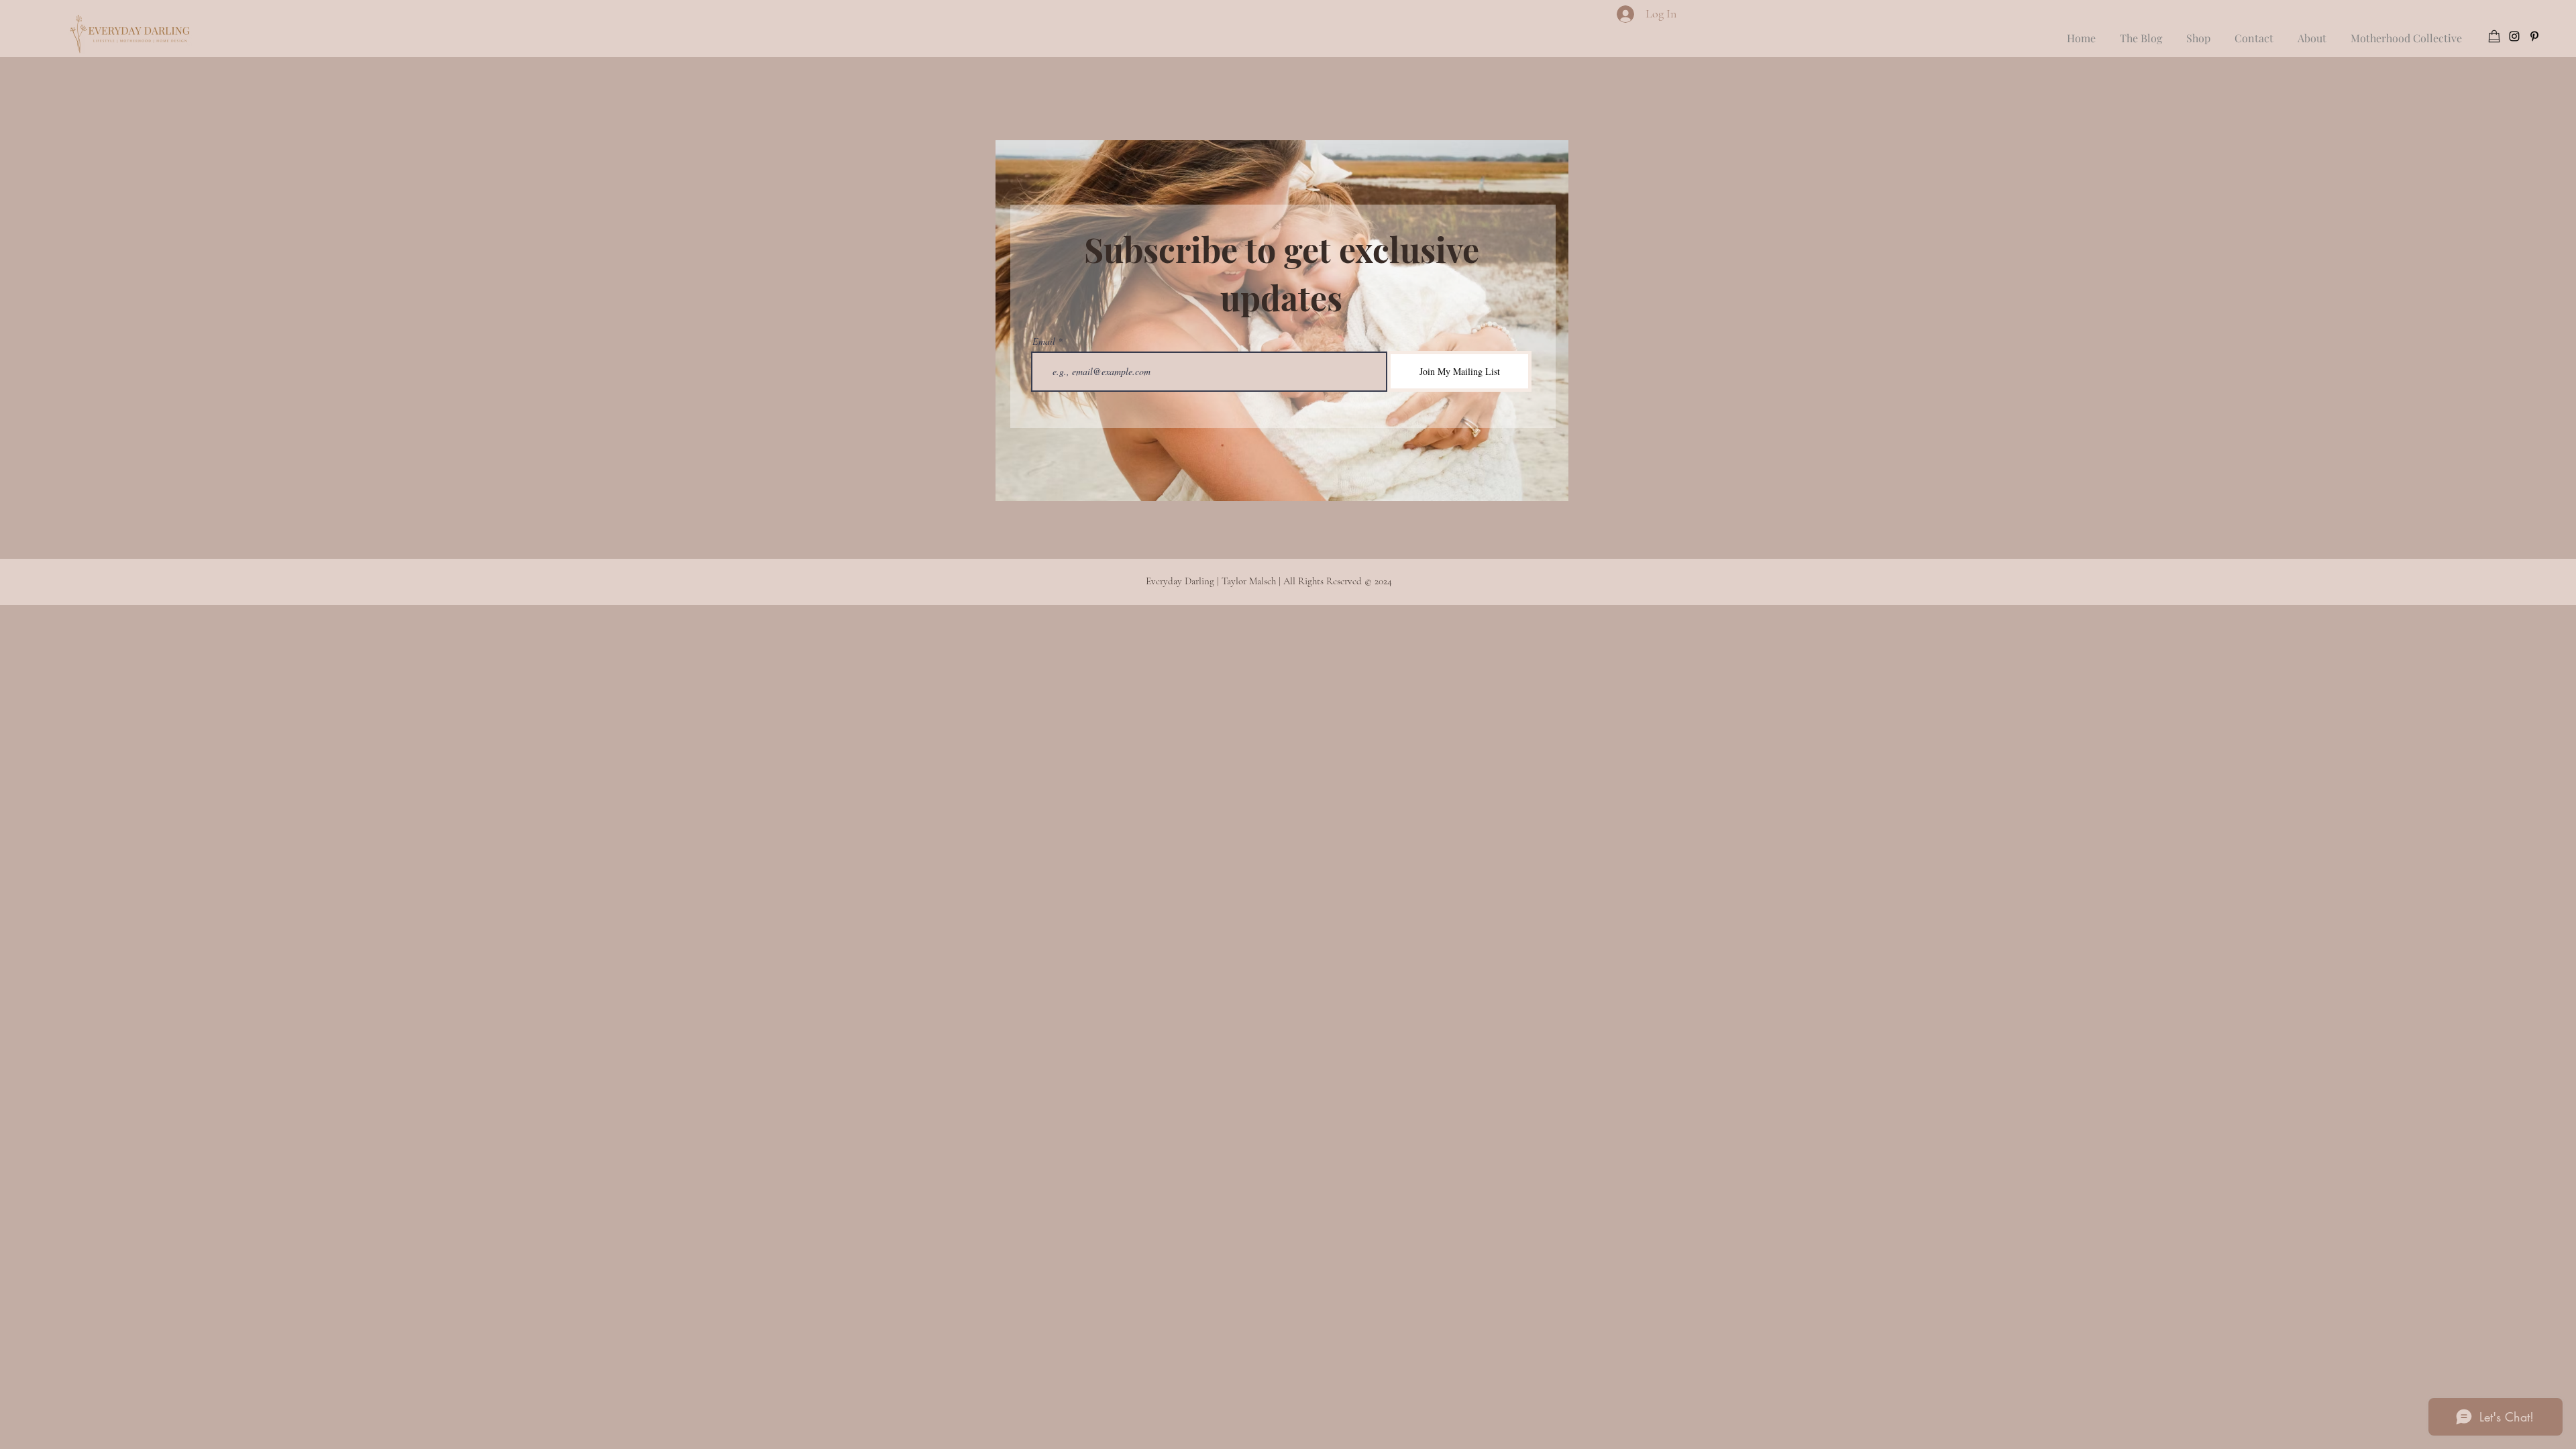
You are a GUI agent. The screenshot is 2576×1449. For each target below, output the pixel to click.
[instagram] (2514, 36)
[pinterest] (2534, 36)
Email (1044, 341)
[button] (2254, 32)
